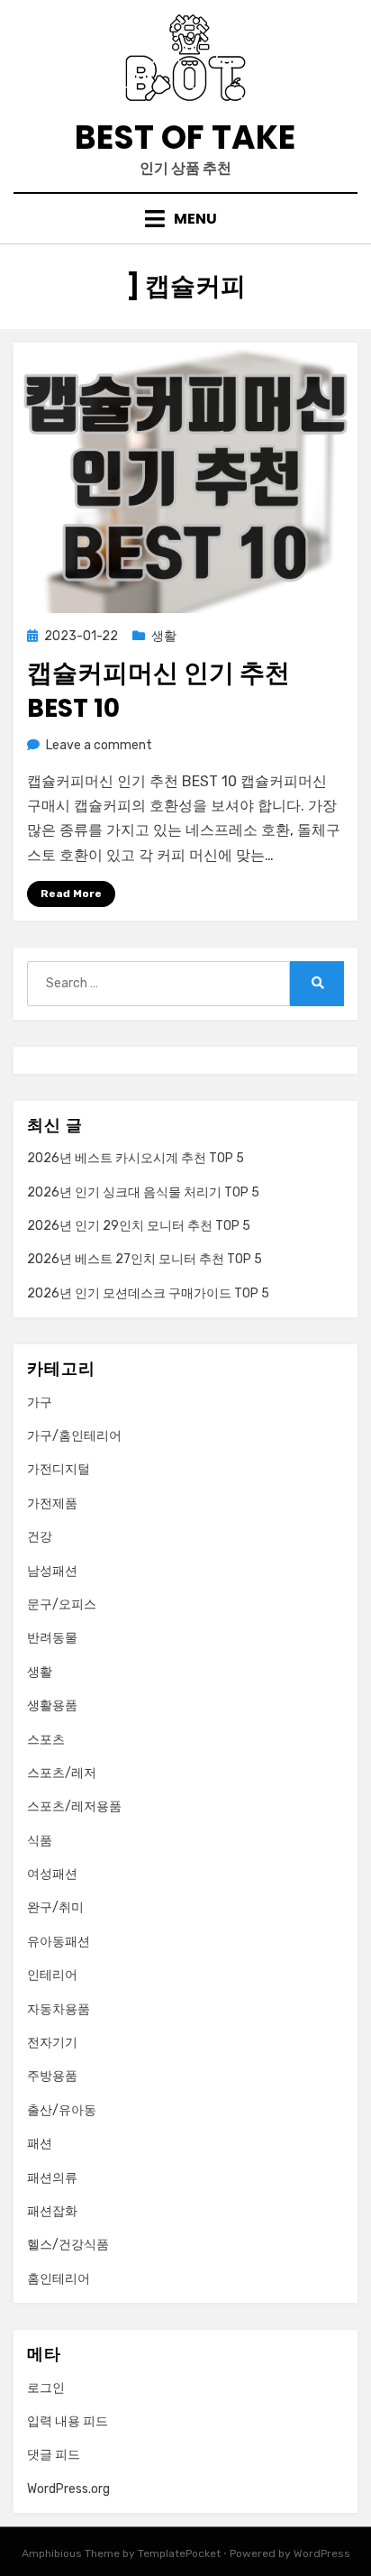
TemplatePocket (179, 2553)
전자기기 (52, 2043)
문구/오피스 (62, 1604)
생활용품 (52, 1705)
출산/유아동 (62, 2110)
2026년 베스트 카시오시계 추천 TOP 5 (136, 1158)
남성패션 (52, 1571)
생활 (164, 636)
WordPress (322, 2553)
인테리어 (52, 1975)
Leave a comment (99, 745)
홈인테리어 (59, 2279)
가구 (40, 1403)
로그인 (46, 2388)
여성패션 (52, 1874)
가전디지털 (59, 1469)
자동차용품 (59, 2009)
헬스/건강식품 (68, 2245)
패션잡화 (52, 2211)
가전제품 (52, 1503)
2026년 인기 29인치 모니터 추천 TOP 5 (139, 1226)
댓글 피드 (54, 2455)
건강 (40, 1537)
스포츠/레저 (62, 1773)
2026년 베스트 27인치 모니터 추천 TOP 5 (145, 1259)
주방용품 (52, 2076)
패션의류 (52, 2178)
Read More (71, 894)
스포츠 (46, 1740)
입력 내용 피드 (68, 2421)
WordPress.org (68, 2489)
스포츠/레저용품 (74, 1806)
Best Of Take (185, 138)
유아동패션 (59, 1942)
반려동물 (52, 1638)
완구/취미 (55, 1907)
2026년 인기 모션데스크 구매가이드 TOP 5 (148, 1293)
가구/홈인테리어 (74, 1436)
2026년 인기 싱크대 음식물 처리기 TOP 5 (143, 1192)
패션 (40, 2144)
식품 (40, 1841)
